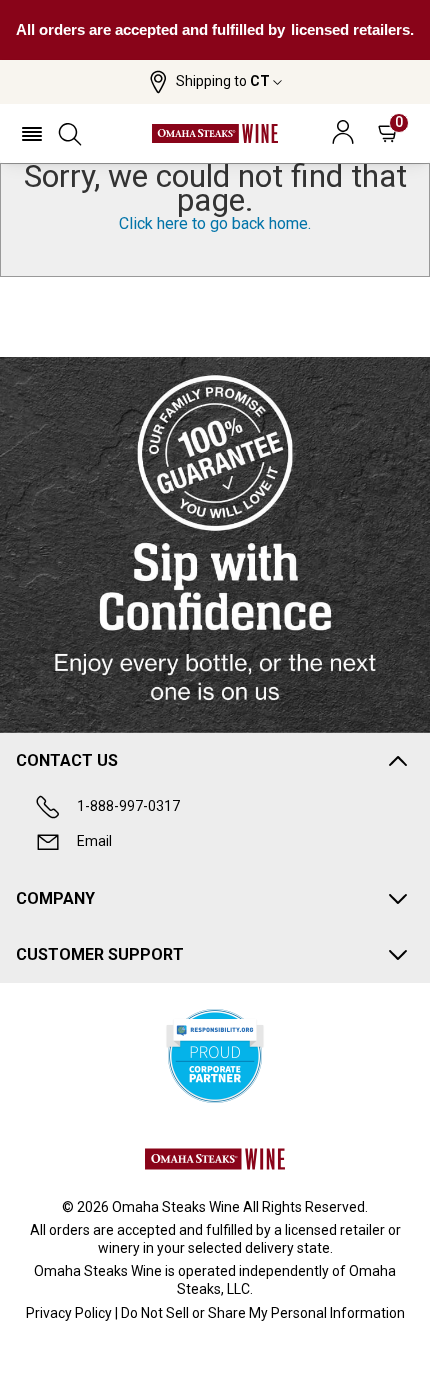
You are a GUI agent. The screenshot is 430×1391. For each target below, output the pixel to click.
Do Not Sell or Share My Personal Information (263, 1313)
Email (94, 841)
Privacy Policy (69, 1313)
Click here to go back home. (215, 223)
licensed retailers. (352, 29)
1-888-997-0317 (128, 806)
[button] (215, 82)
